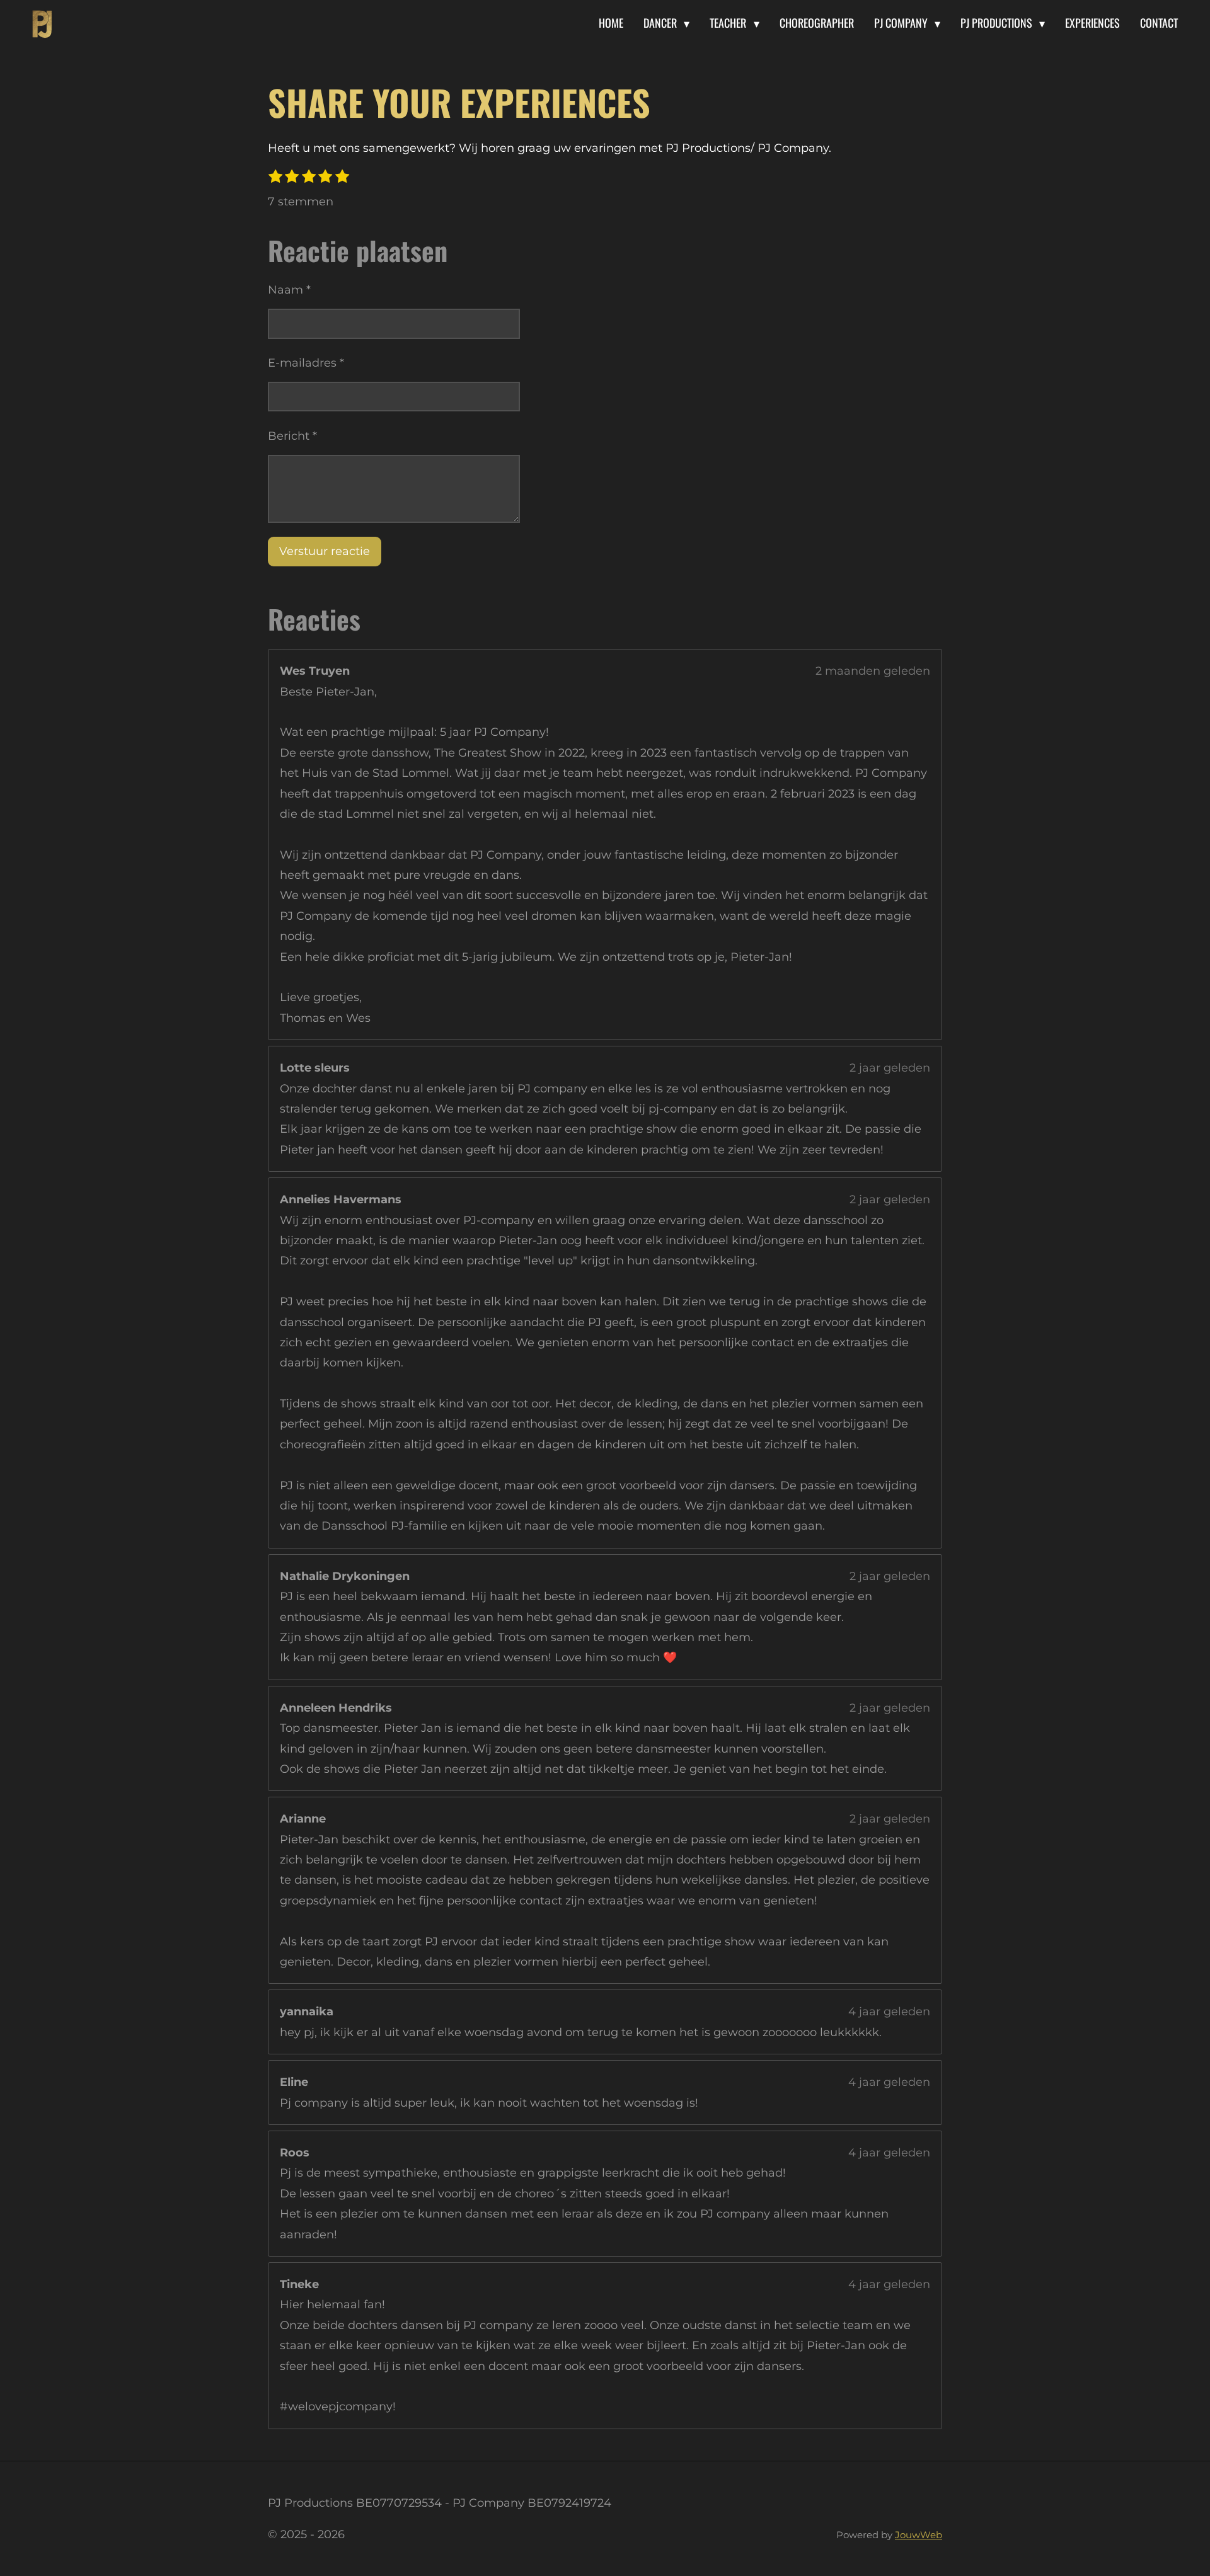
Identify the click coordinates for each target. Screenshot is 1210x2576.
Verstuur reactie (325, 551)
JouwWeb (919, 2535)
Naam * (289, 290)
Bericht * (292, 436)
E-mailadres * (306, 363)
